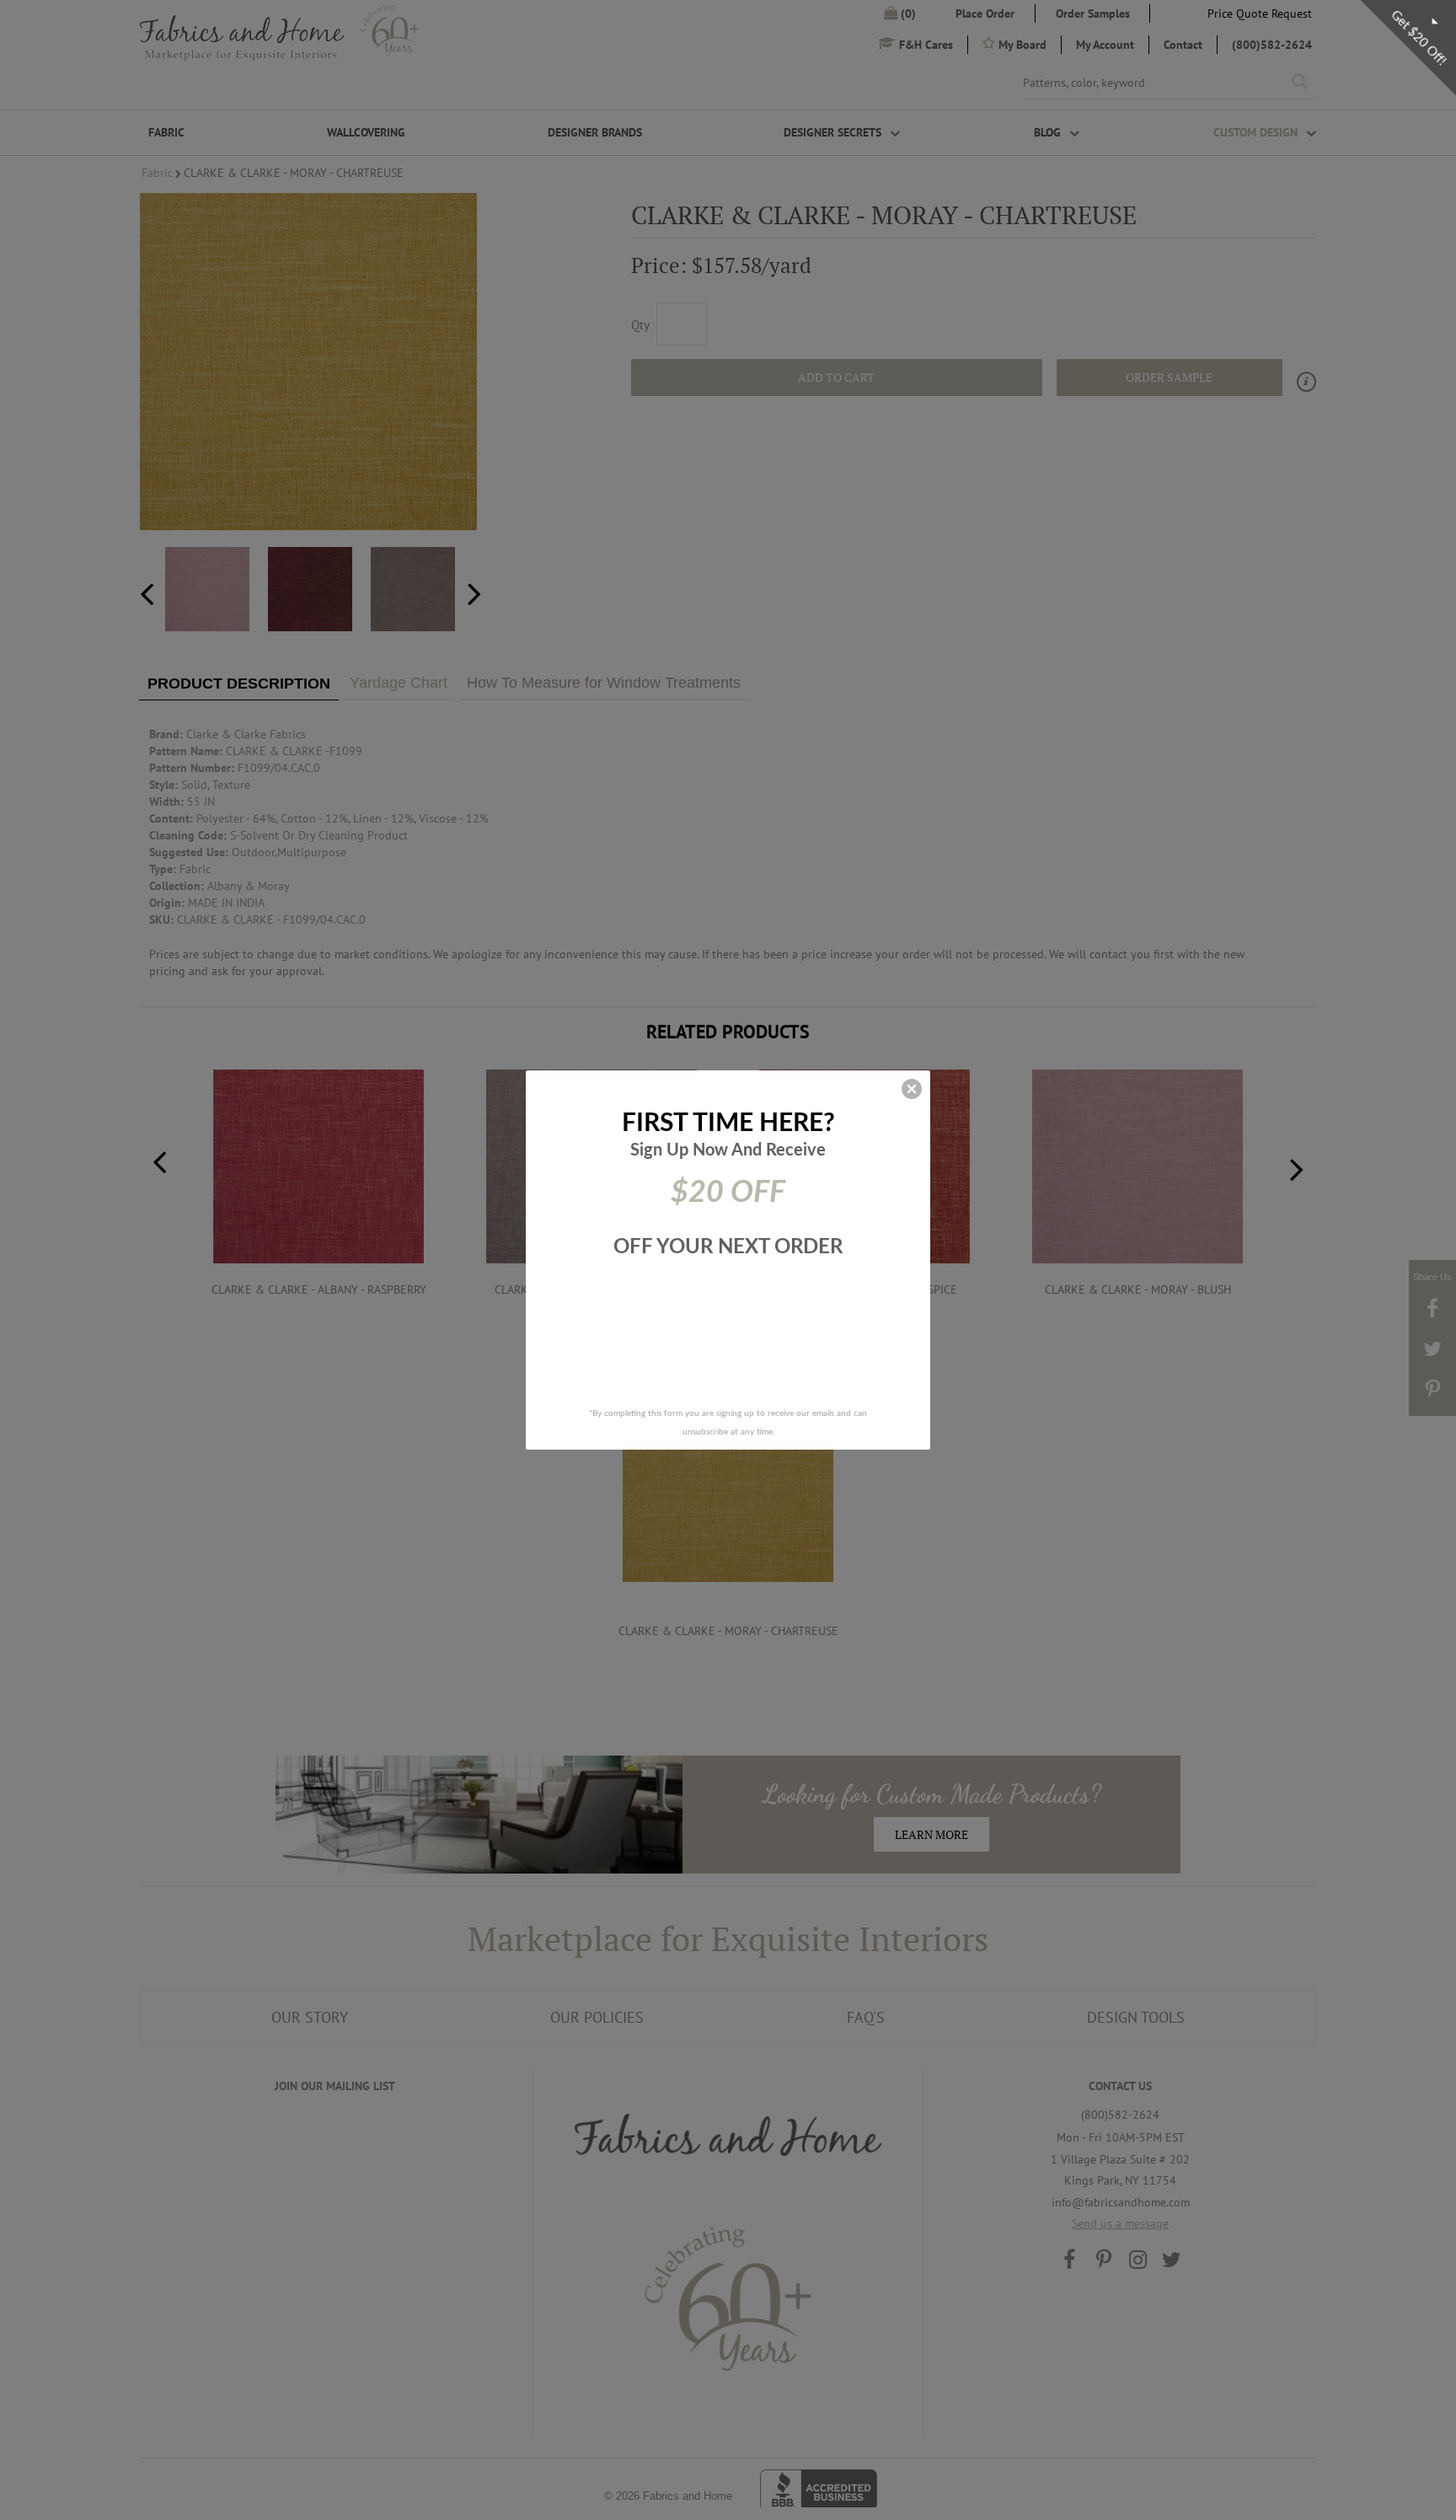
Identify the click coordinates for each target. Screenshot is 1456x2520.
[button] (912, 1089)
